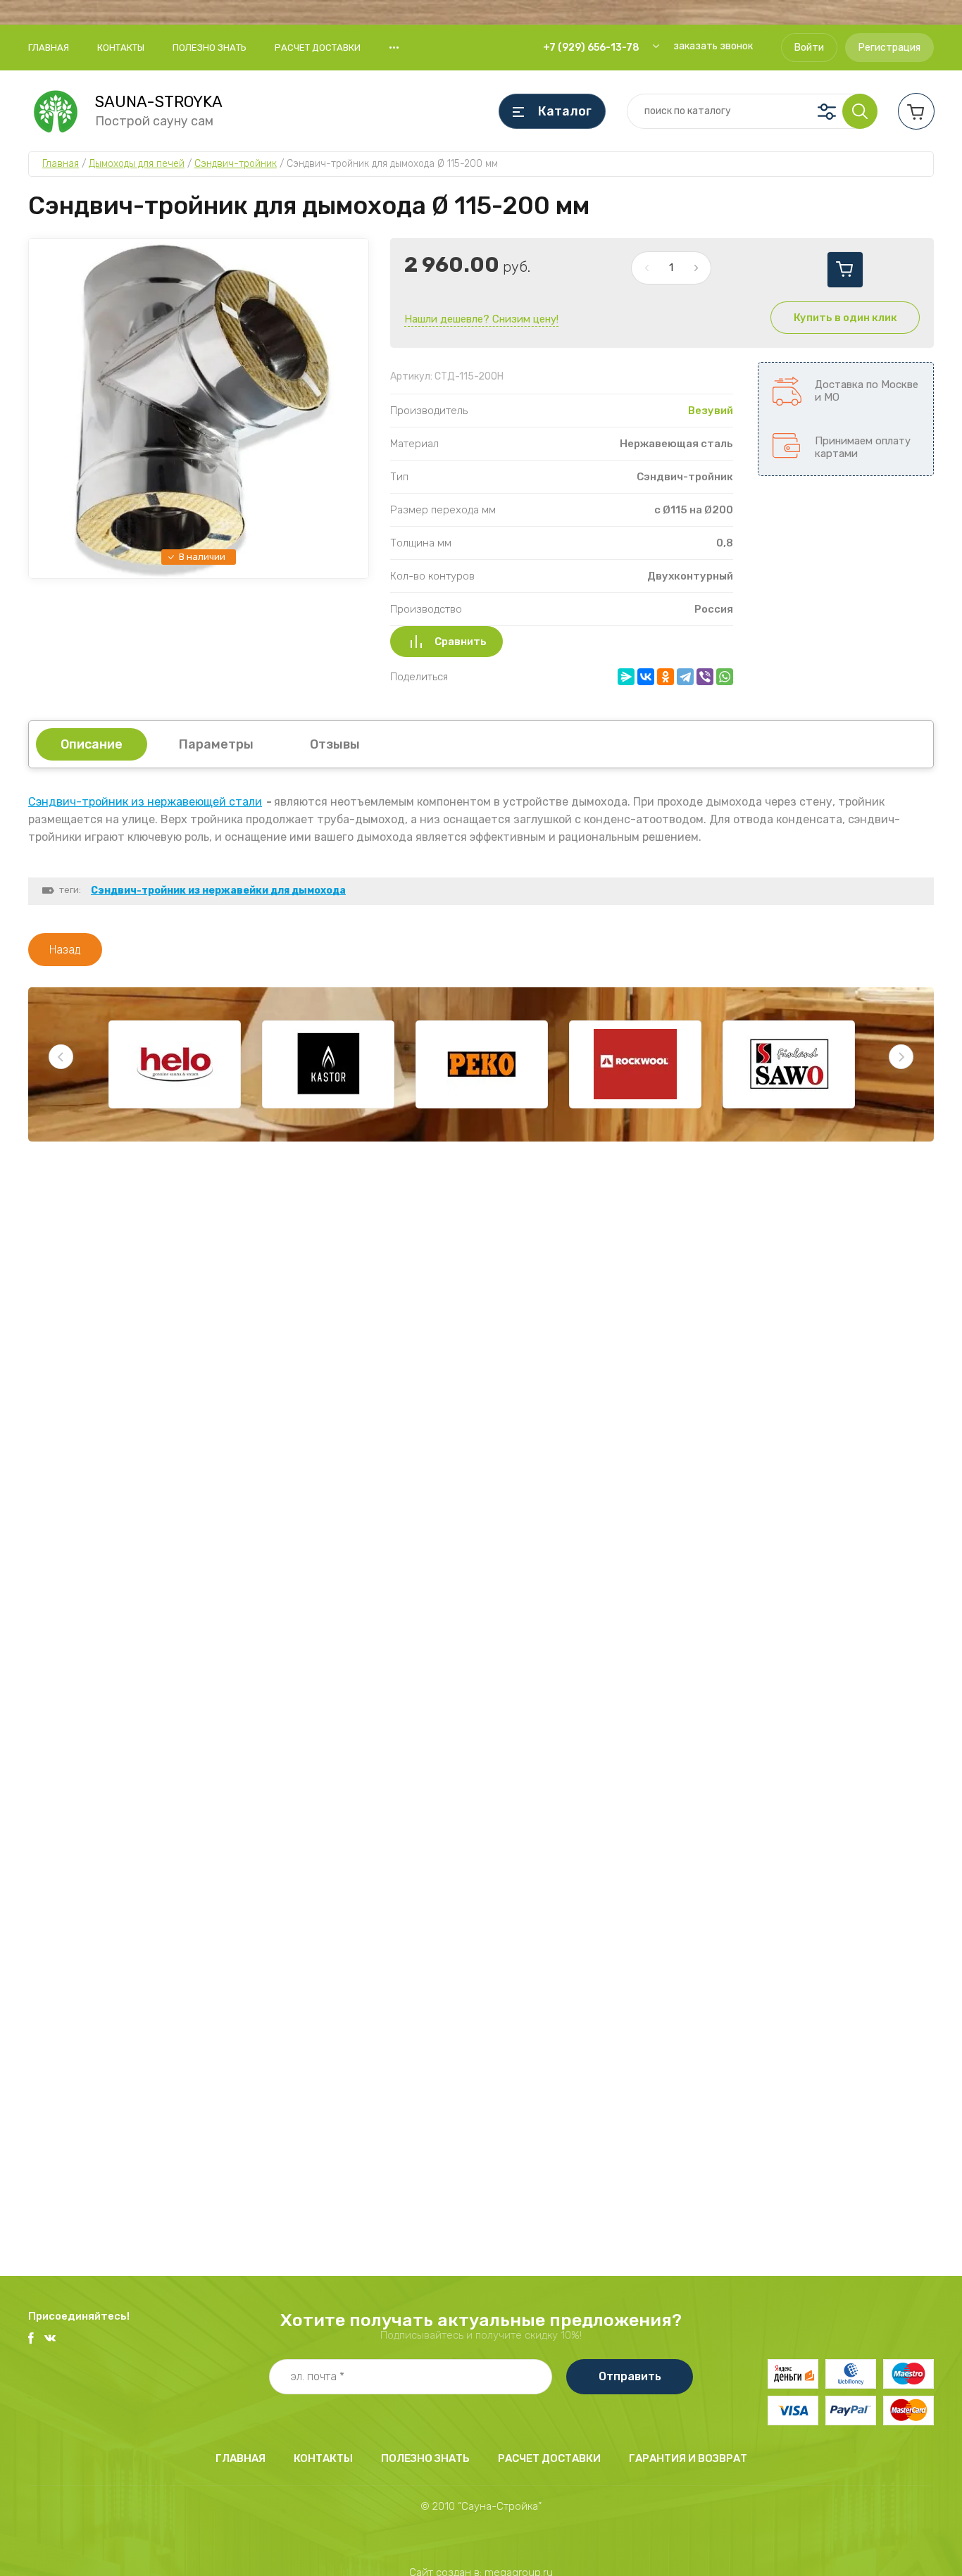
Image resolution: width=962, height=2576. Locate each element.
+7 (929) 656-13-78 (591, 48)
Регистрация (889, 48)
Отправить (630, 2376)
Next (901, 1057)
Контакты (121, 48)
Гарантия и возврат (688, 2458)
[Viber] (705, 677)
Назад (65, 950)
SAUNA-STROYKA (159, 102)
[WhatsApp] (725, 677)
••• (394, 47)
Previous (61, 1057)
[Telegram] (685, 677)
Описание (92, 744)
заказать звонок (713, 46)
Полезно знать (210, 48)
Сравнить (461, 642)
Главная (49, 48)
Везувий (711, 411)
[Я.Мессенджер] (626, 677)
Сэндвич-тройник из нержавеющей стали (145, 802)
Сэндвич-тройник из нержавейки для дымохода (218, 890)
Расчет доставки (318, 48)
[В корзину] (845, 270)
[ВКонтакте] (646, 677)
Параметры (216, 744)
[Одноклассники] (666, 677)
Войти (809, 48)
